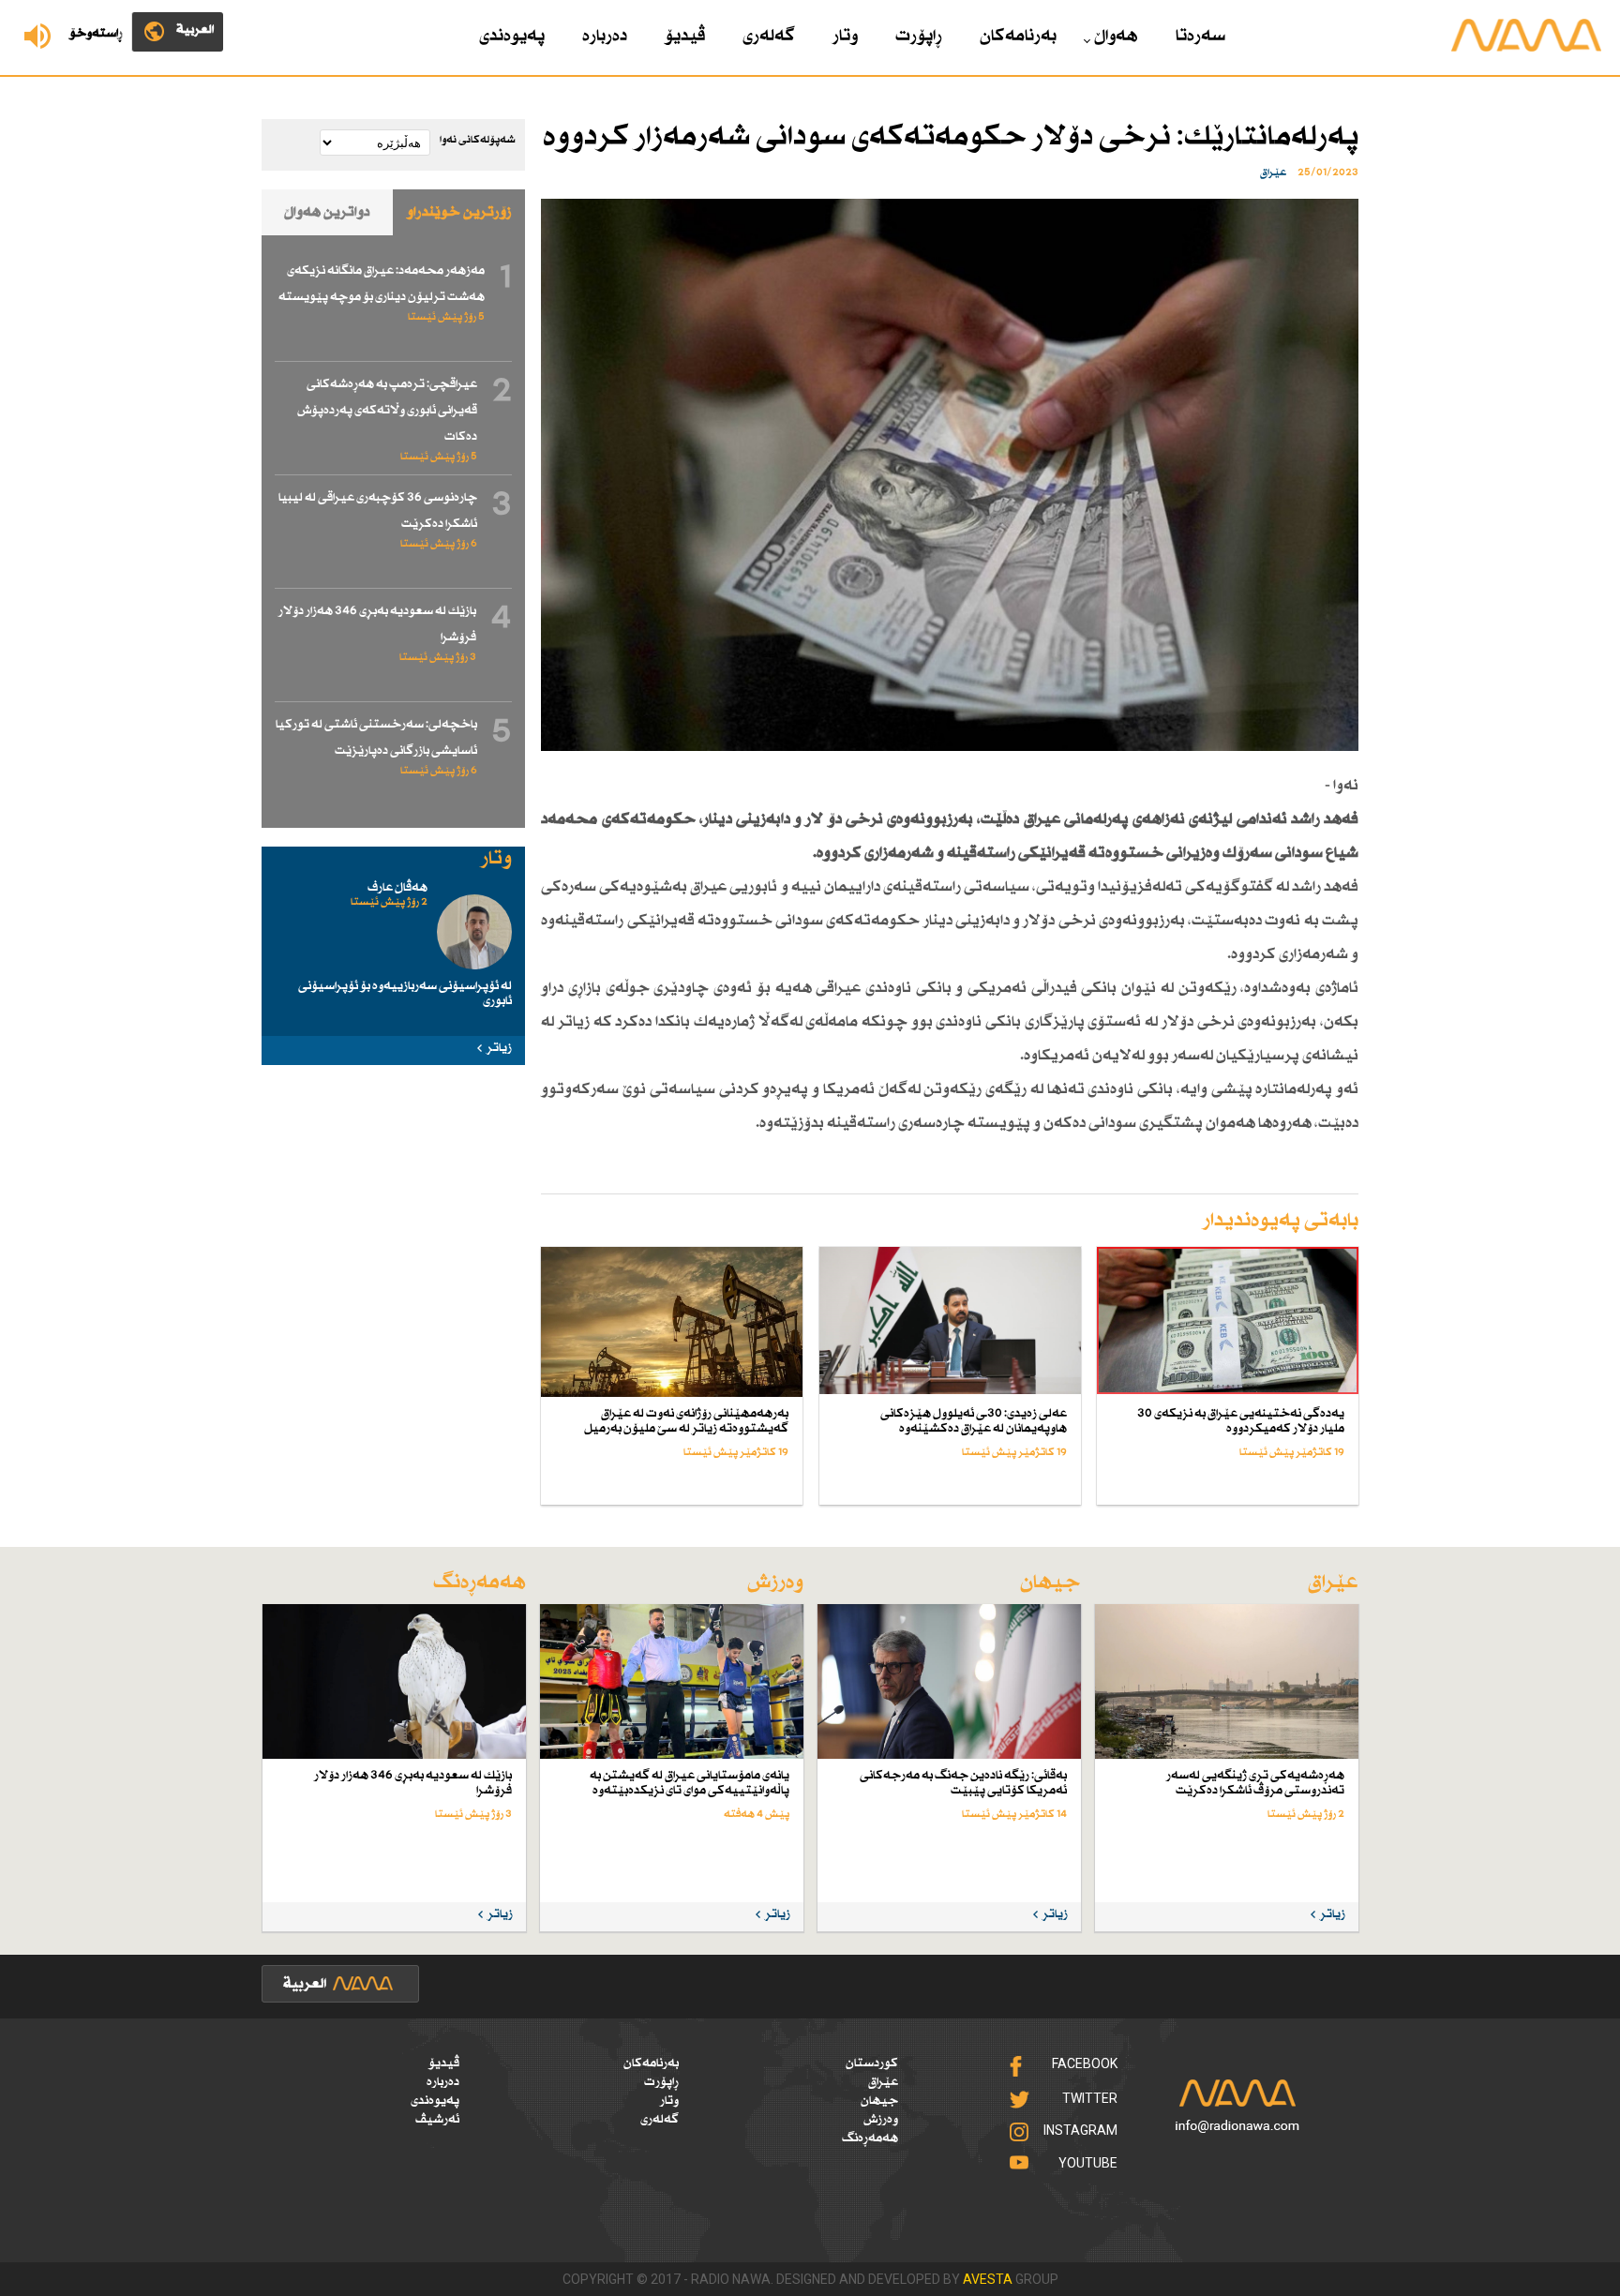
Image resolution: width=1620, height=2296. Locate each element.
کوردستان (872, 2063)
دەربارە (605, 37)
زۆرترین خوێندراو (459, 212)
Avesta (988, 2279)
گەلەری (769, 37)
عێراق (883, 2082)
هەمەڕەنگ (870, 2138)
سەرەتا (1200, 37)
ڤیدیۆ (685, 37)
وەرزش (881, 2120)
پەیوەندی (512, 37)
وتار (845, 37)
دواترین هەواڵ (327, 212)
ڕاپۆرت (919, 37)
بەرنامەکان (1018, 37)
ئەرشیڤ (437, 2120)
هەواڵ (1116, 37)
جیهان (879, 2101)
